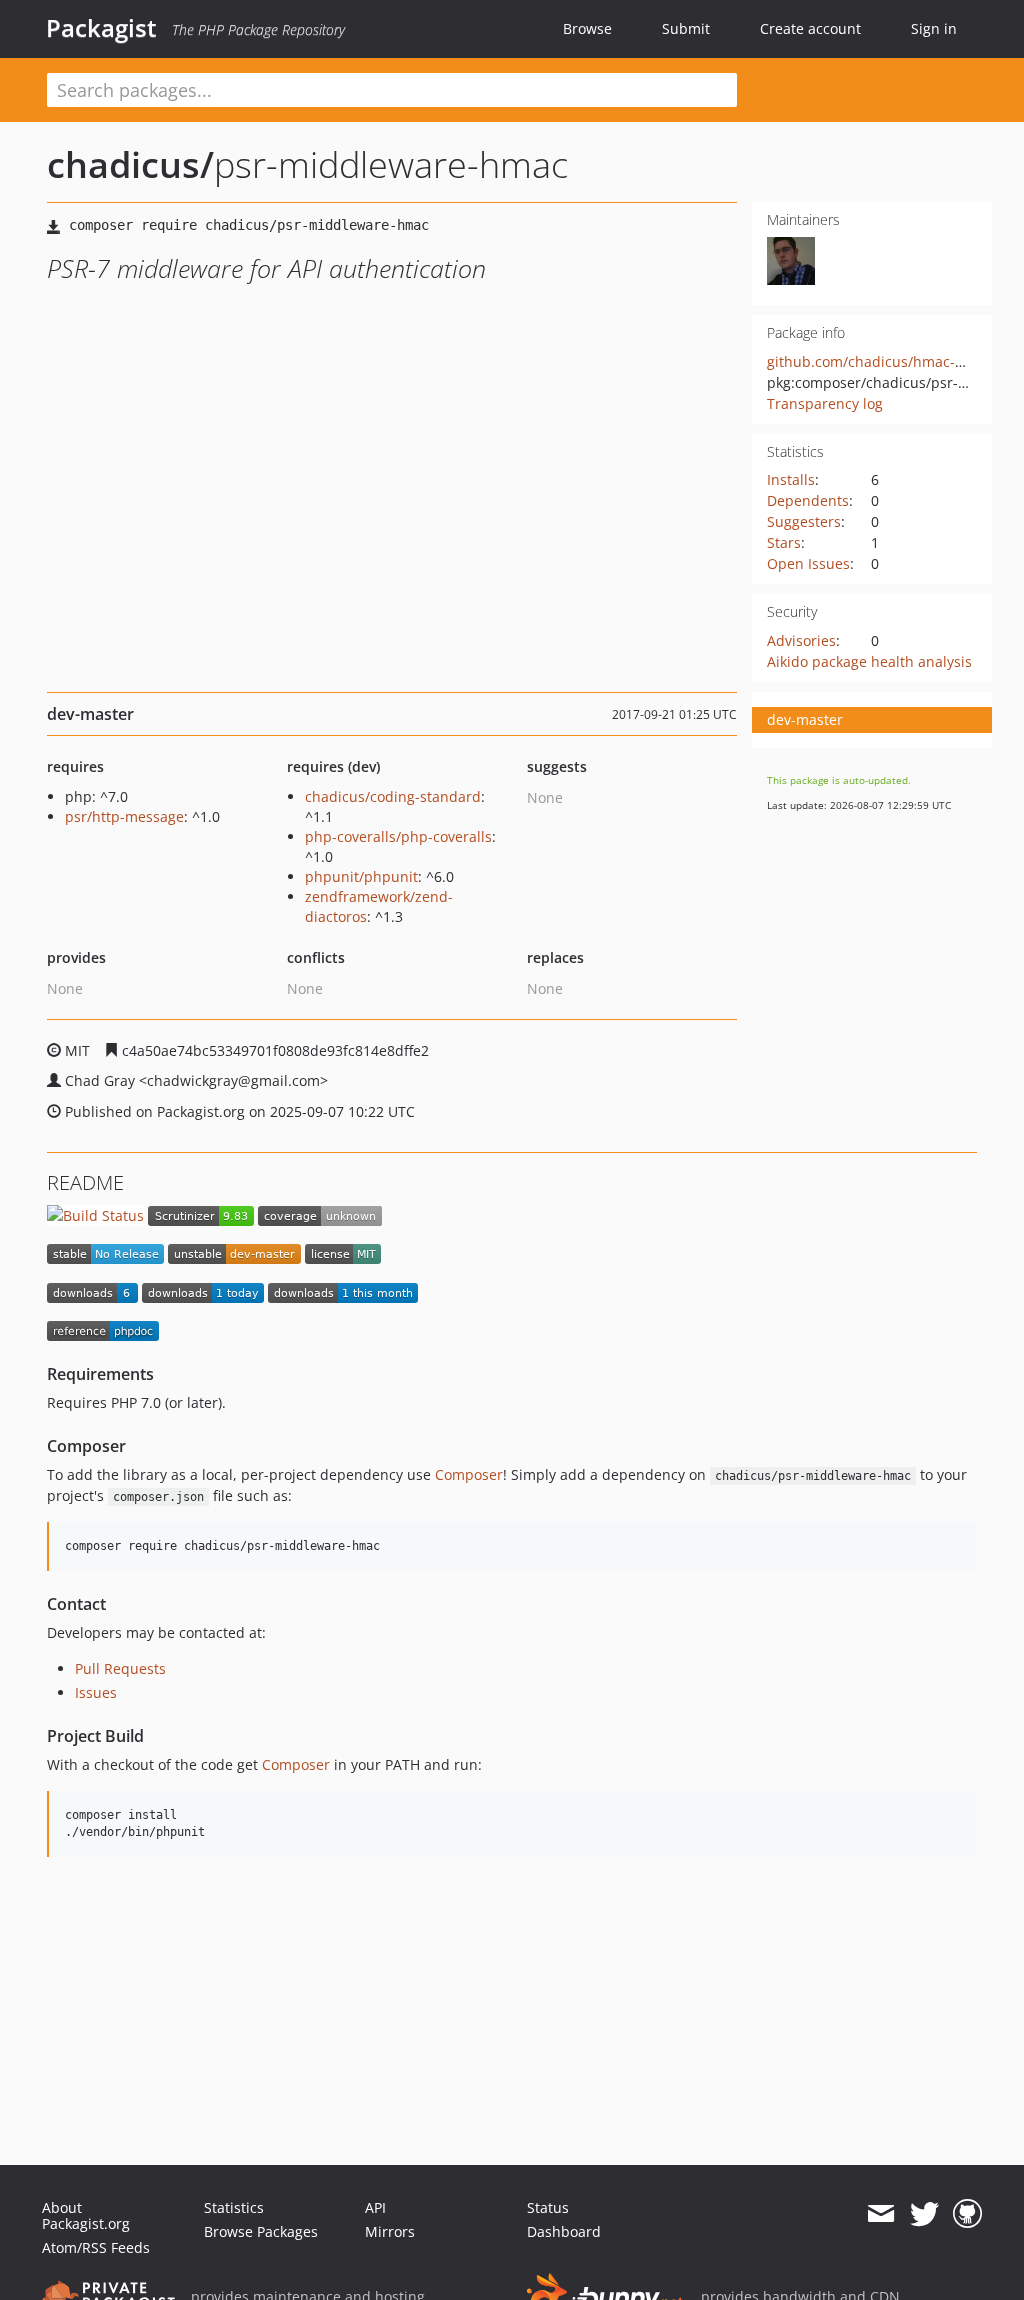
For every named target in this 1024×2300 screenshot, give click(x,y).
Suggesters (804, 521)
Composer (469, 1474)
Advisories (801, 640)
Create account (810, 28)
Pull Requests (120, 1668)
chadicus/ (130, 164)
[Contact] (880, 2214)
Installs (791, 479)
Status (548, 2207)
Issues (96, 1692)
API (375, 2207)
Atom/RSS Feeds (96, 2247)
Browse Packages (261, 2231)
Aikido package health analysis (869, 661)
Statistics (234, 2207)
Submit (686, 28)
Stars (784, 542)
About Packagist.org (86, 2215)
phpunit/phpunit (361, 876)
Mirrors (390, 2231)
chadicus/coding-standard (393, 796)
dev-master (805, 719)
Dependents (808, 500)
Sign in (934, 28)
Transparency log (825, 403)
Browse (587, 28)
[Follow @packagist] (924, 2214)
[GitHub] (967, 2214)
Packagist (101, 28)
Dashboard (564, 2231)
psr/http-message (124, 816)
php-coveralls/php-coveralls (398, 836)
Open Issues (808, 563)
